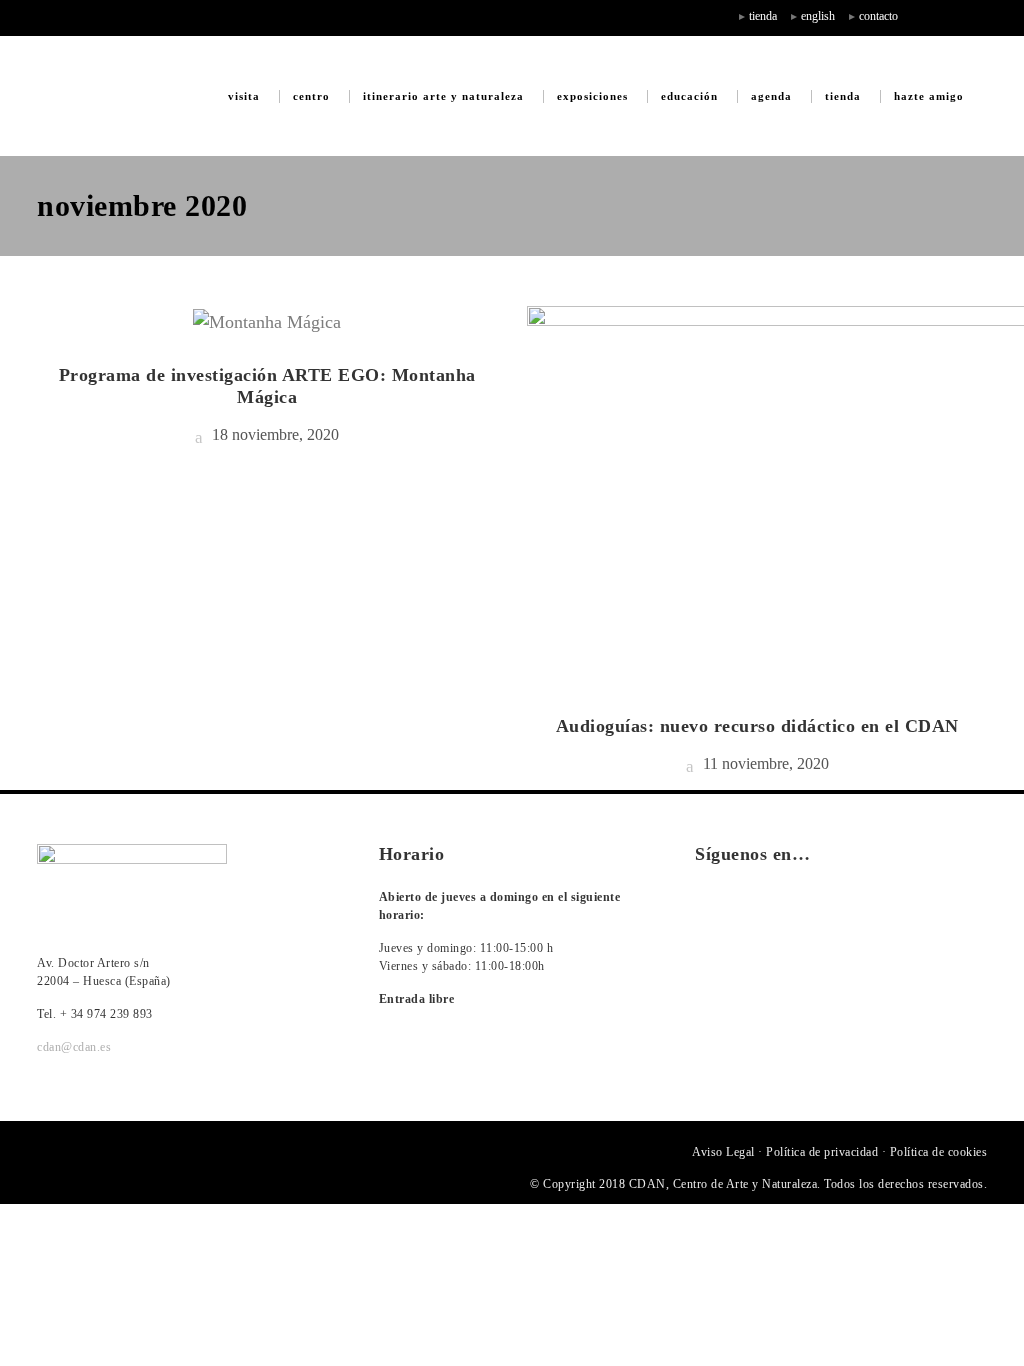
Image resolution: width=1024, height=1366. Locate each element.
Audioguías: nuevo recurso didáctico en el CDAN (757, 726)
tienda (763, 16)
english (818, 16)
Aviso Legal (723, 1152)
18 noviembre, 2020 (273, 434)
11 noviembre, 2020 (764, 763)
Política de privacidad (822, 1152)
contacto (878, 16)
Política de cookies (939, 1152)
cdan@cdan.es (74, 1047)
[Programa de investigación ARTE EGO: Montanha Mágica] (267, 320)
